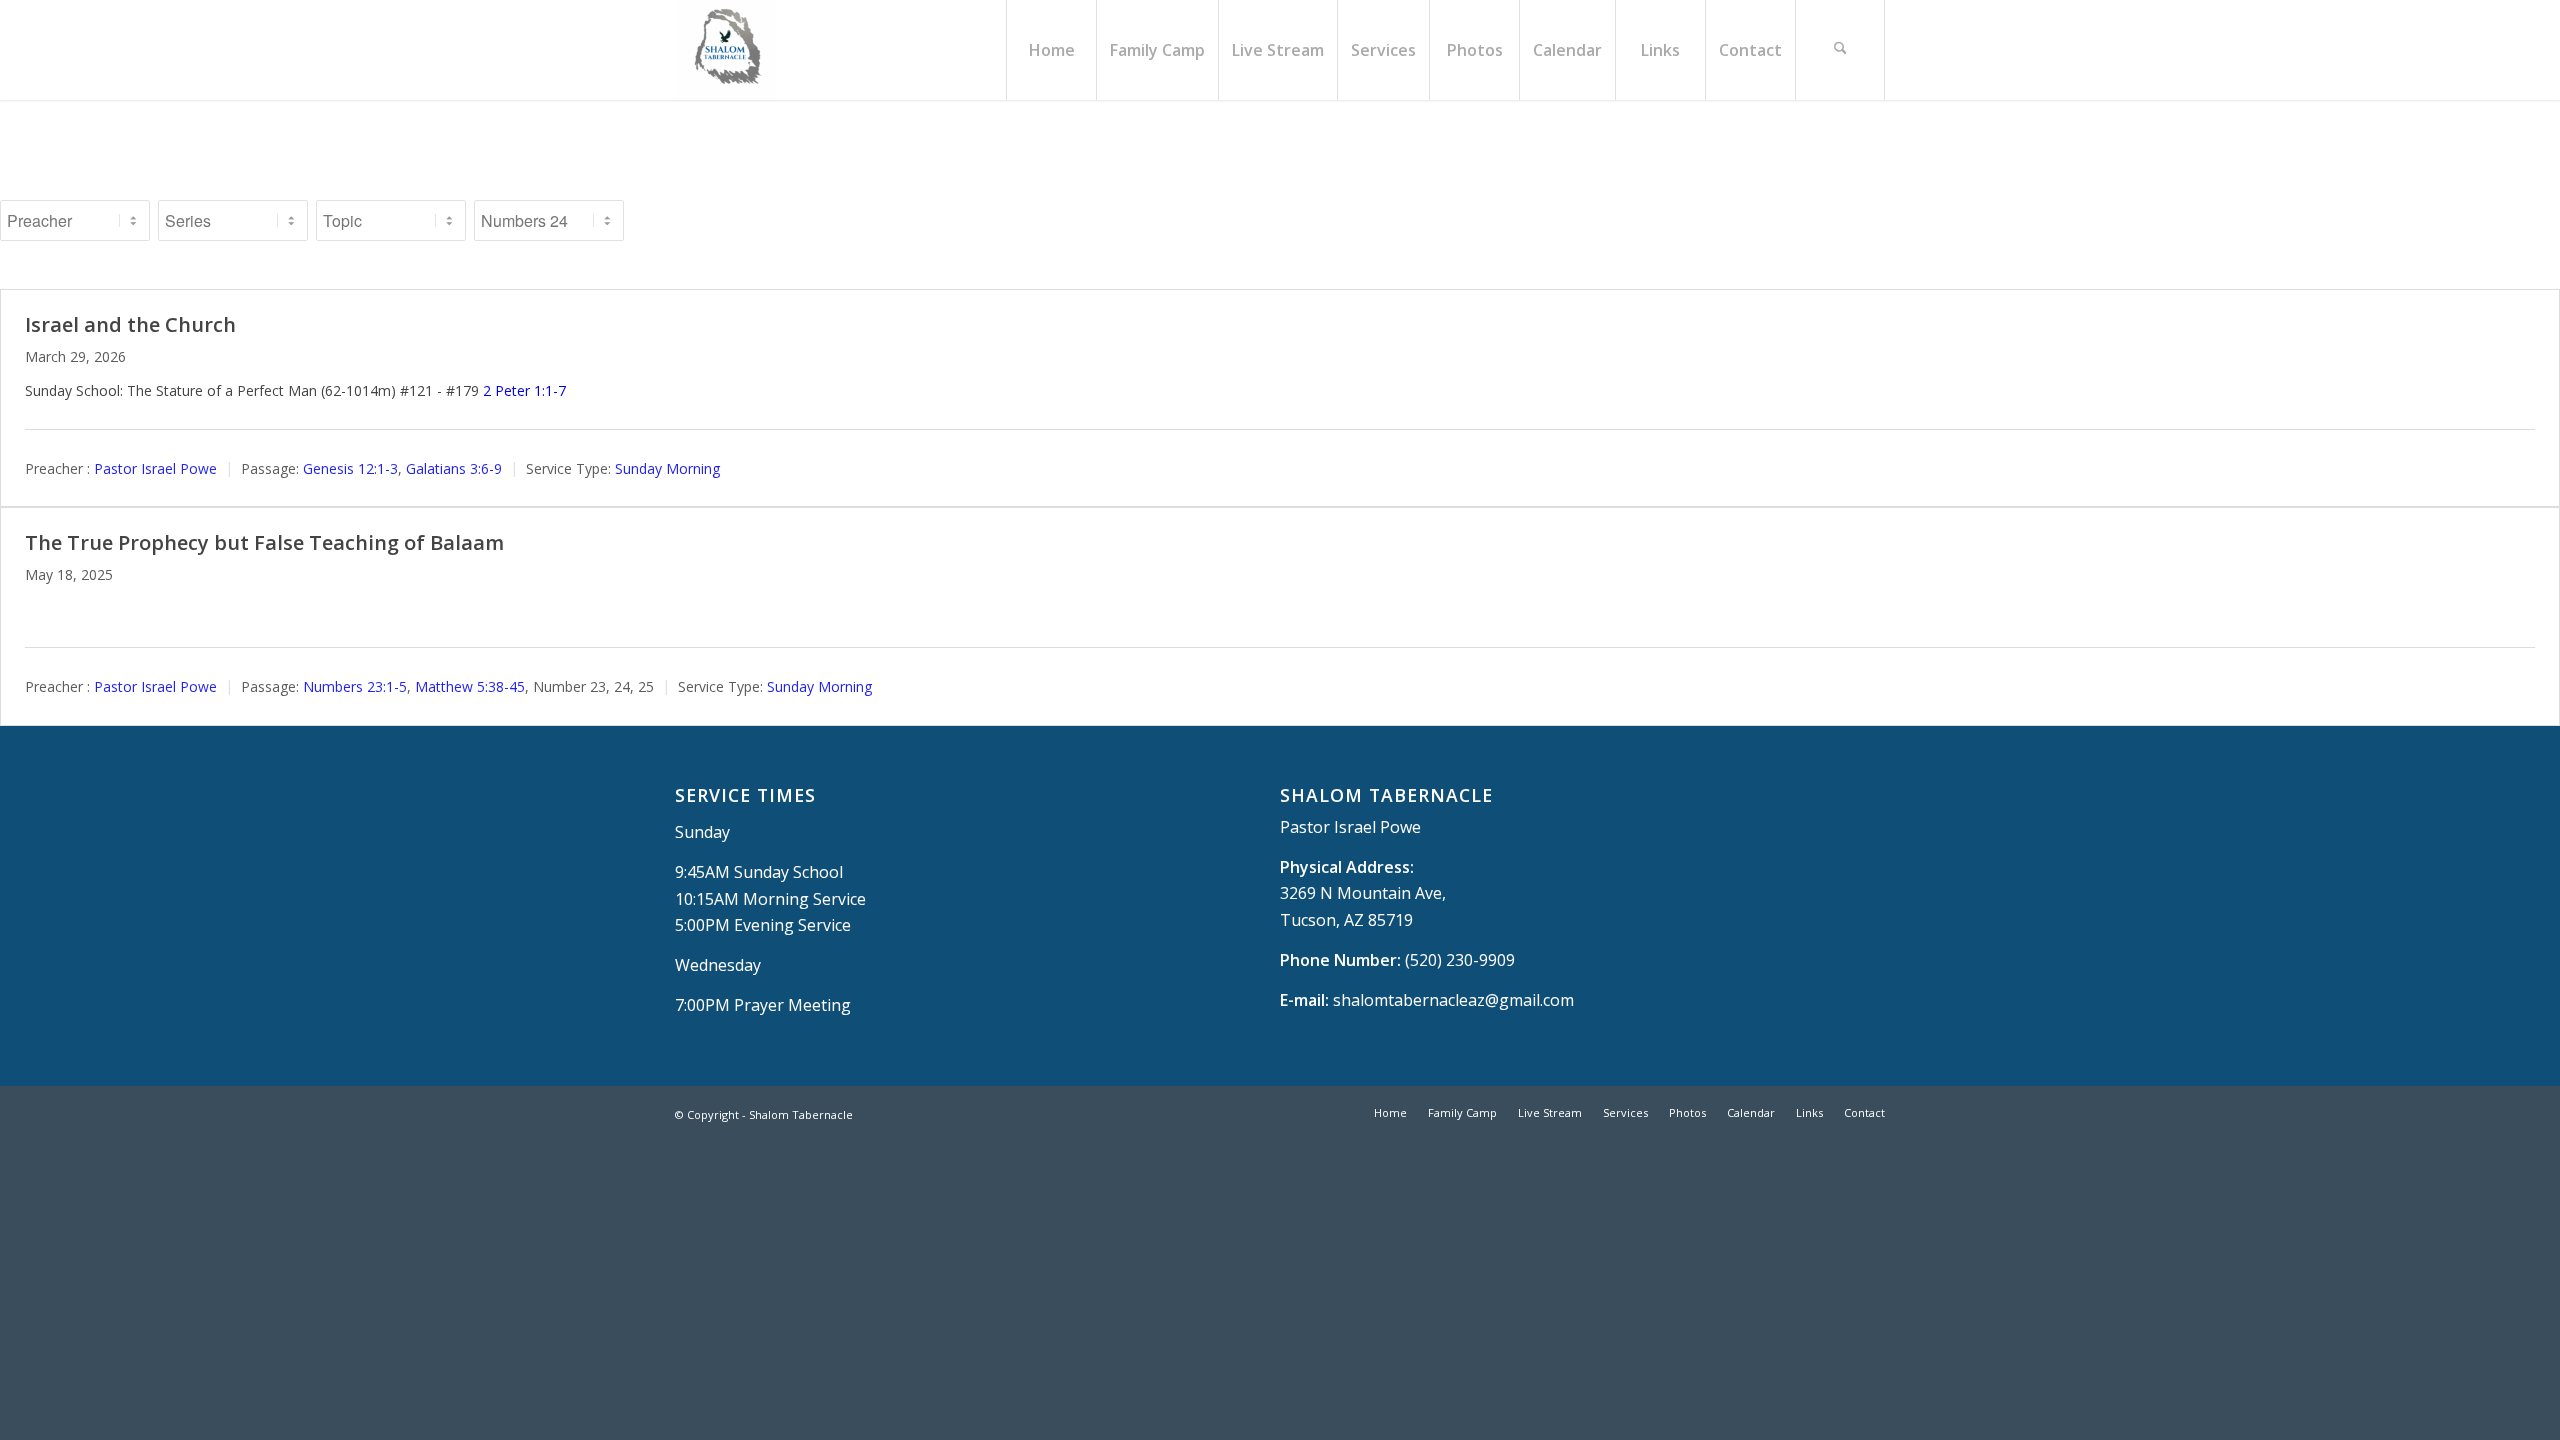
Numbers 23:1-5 (355, 686)
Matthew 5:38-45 (470, 686)
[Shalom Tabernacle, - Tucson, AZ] (725, 50)
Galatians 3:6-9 (454, 468)
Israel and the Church (130, 324)
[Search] (1840, 50)
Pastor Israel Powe (155, 468)
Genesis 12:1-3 (350, 468)
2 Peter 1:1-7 (524, 390)
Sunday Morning (667, 468)
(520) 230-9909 (1460, 960)
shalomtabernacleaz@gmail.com (1453, 1000)
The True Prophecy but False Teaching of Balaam (264, 542)
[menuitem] (1051, 50)
